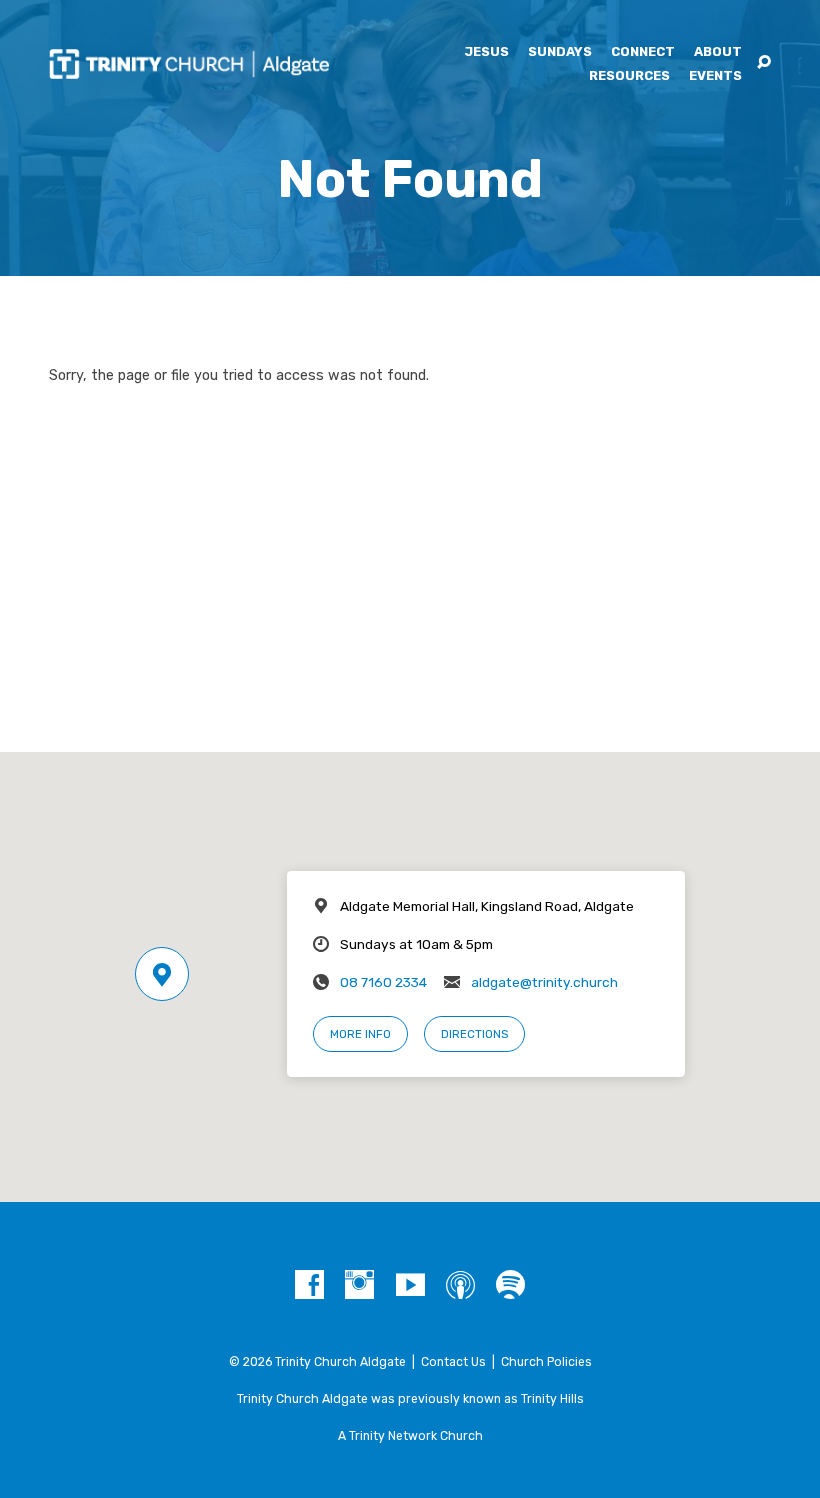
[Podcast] (460, 1285)
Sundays (560, 52)
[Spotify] (510, 1285)
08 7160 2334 (383, 982)
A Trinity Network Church (410, 1436)
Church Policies (546, 1362)
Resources (629, 76)
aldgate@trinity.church (544, 982)
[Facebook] (309, 1285)
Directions (474, 1034)
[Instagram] (359, 1285)
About (718, 52)
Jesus (486, 52)
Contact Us (453, 1362)
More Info (360, 1034)
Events (715, 76)
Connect (643, 52)
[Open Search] (764, 63)
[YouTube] (410, 1285)
